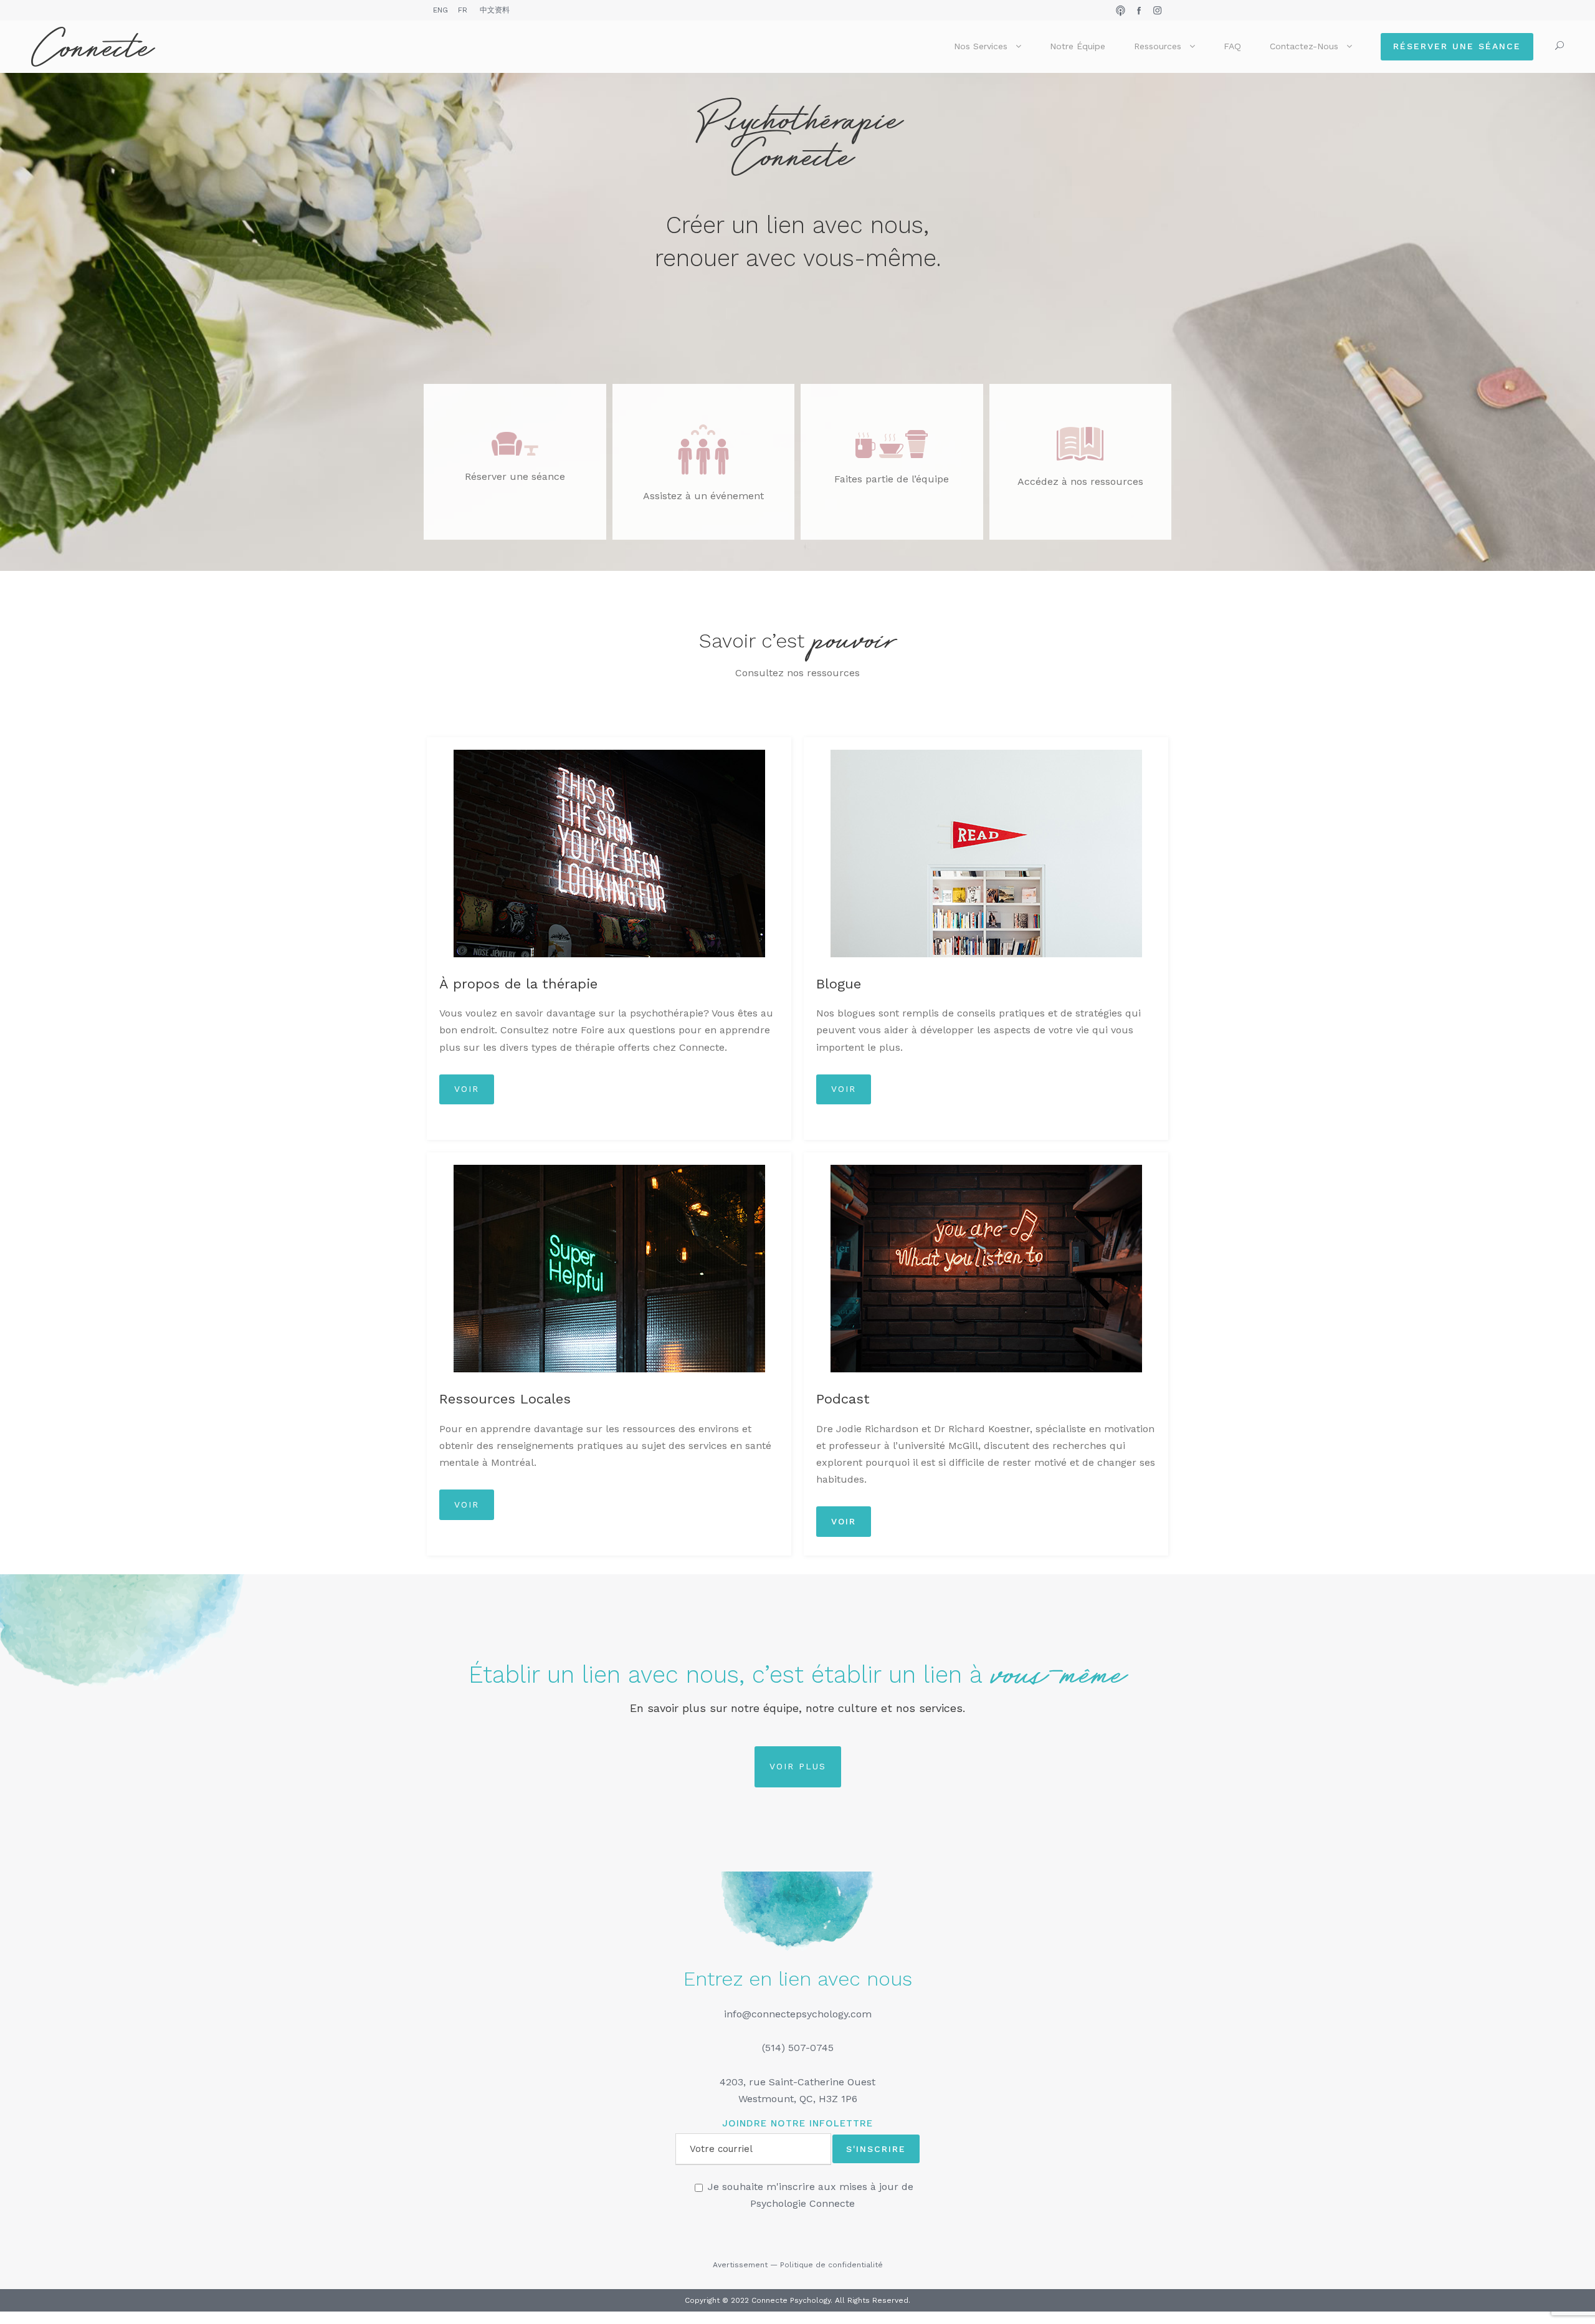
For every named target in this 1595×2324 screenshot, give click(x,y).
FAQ (1232, 46)
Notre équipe (1078, 46)
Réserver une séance (1457, 46)
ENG (440, 10)
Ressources (1158, 46)
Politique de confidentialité (831, 2265)
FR (463, 10)
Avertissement (740, 2265)
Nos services (981, 46)
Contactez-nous (1304, 46)
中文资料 (495, 10)
